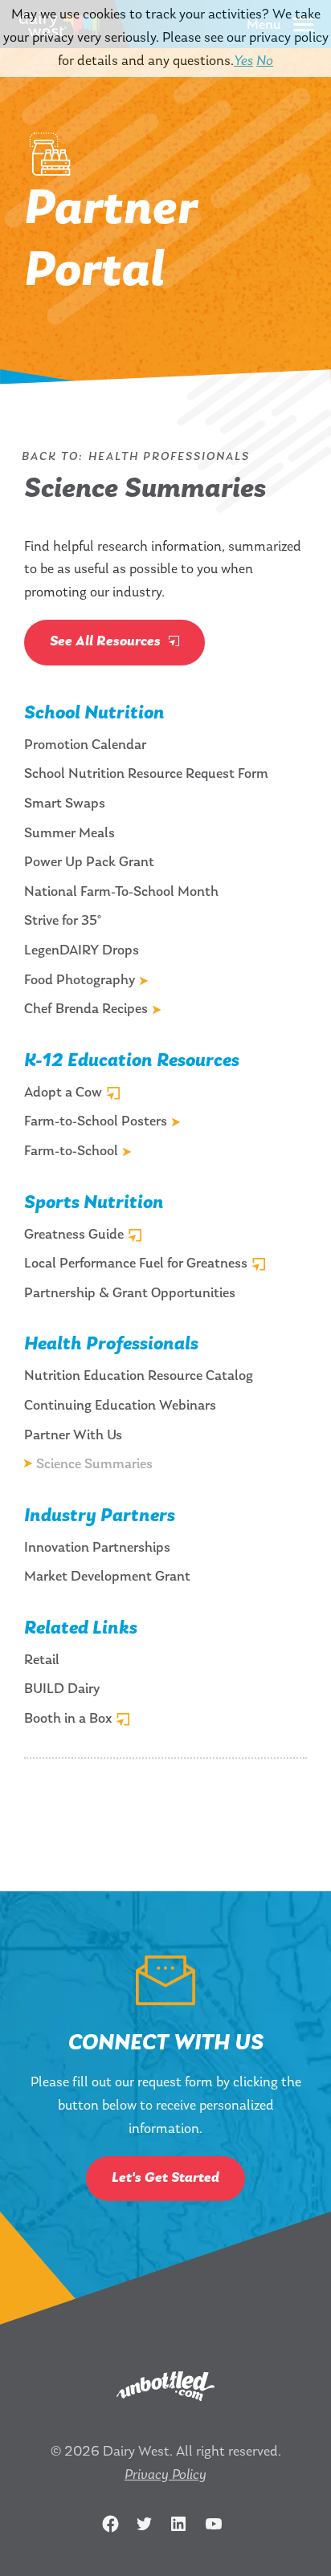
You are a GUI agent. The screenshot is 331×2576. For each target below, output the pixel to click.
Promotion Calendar (85, 746)
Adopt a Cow (63, 1093)
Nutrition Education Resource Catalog (139, 1377)
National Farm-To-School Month (121, 893)
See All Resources (107, 642)
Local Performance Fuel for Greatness (136, 1264)
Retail (42, 1661)
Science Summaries (94, 1465)
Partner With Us (73, 1436)
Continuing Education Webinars (120, 1406)
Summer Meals (69, 834)
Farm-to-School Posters (96, 1122)
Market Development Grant (107, 1577)
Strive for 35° (63, 922)
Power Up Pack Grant (89, 863)
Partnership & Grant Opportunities (130, 1294)
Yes (243, 62)
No (265, 62)
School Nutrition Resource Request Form (146, 775)
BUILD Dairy (62, 1690)
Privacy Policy (165, 2476)
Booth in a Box (68, 1719)
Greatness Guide (74, 1235)
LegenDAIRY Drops (82, 951)
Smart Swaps (65, 804)
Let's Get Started (165, 2179)
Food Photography (80, 981)
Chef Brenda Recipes (86, 1010)
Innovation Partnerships (97, 1548)
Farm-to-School (71, 1152)
